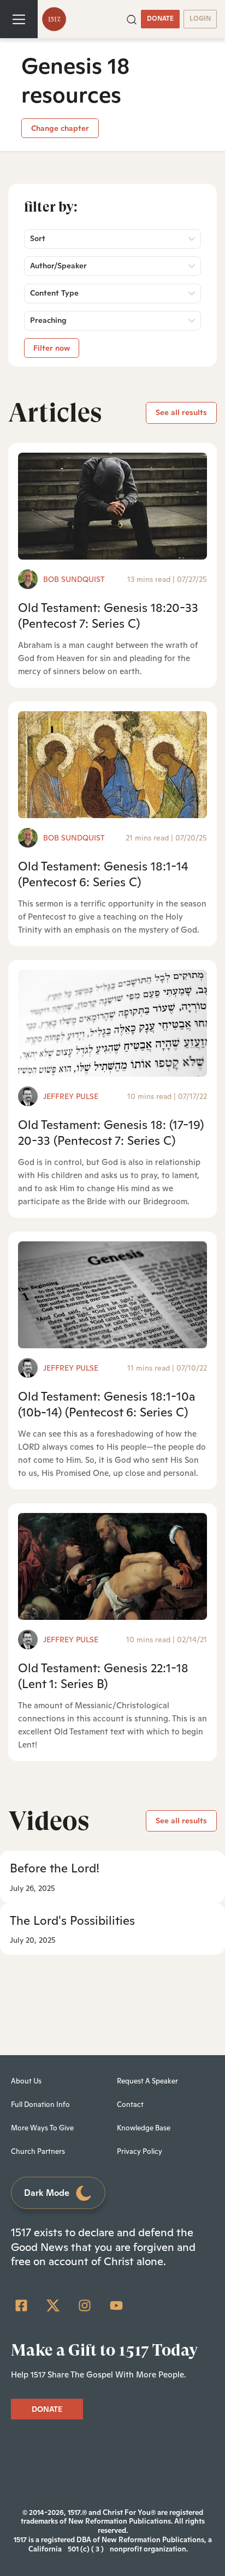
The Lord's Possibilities (72, 1920)
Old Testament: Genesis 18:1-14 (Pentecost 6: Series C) (103, 874)
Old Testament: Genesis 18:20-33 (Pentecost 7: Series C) (108, 616)
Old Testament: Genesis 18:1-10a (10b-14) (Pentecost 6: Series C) (107, 1404)
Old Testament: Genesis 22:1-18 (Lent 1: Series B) (103, 1676)
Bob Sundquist (74, 579)
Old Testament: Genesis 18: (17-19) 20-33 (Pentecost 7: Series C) (111, 1133)
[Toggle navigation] (19, 19)
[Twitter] (53, 2305)
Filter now (52, 348)
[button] (132, 19)
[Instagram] (85, 2305)
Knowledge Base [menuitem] (144, 2128)
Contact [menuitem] (130, 2104)
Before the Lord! (55, 1868)
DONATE (160, 19)
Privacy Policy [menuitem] (140, 2151)
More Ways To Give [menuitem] (42, 2128)
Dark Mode (47, 2193)
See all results (181, 412)
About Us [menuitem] (26, 2081)
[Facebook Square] (21, 2305)
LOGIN (200, 19)
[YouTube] (116, 2305)
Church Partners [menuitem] (38, 2151)
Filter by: (51, 207)
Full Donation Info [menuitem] (40, 2104)
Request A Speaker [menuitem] (147, 2081)
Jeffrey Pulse (71, 1096)
